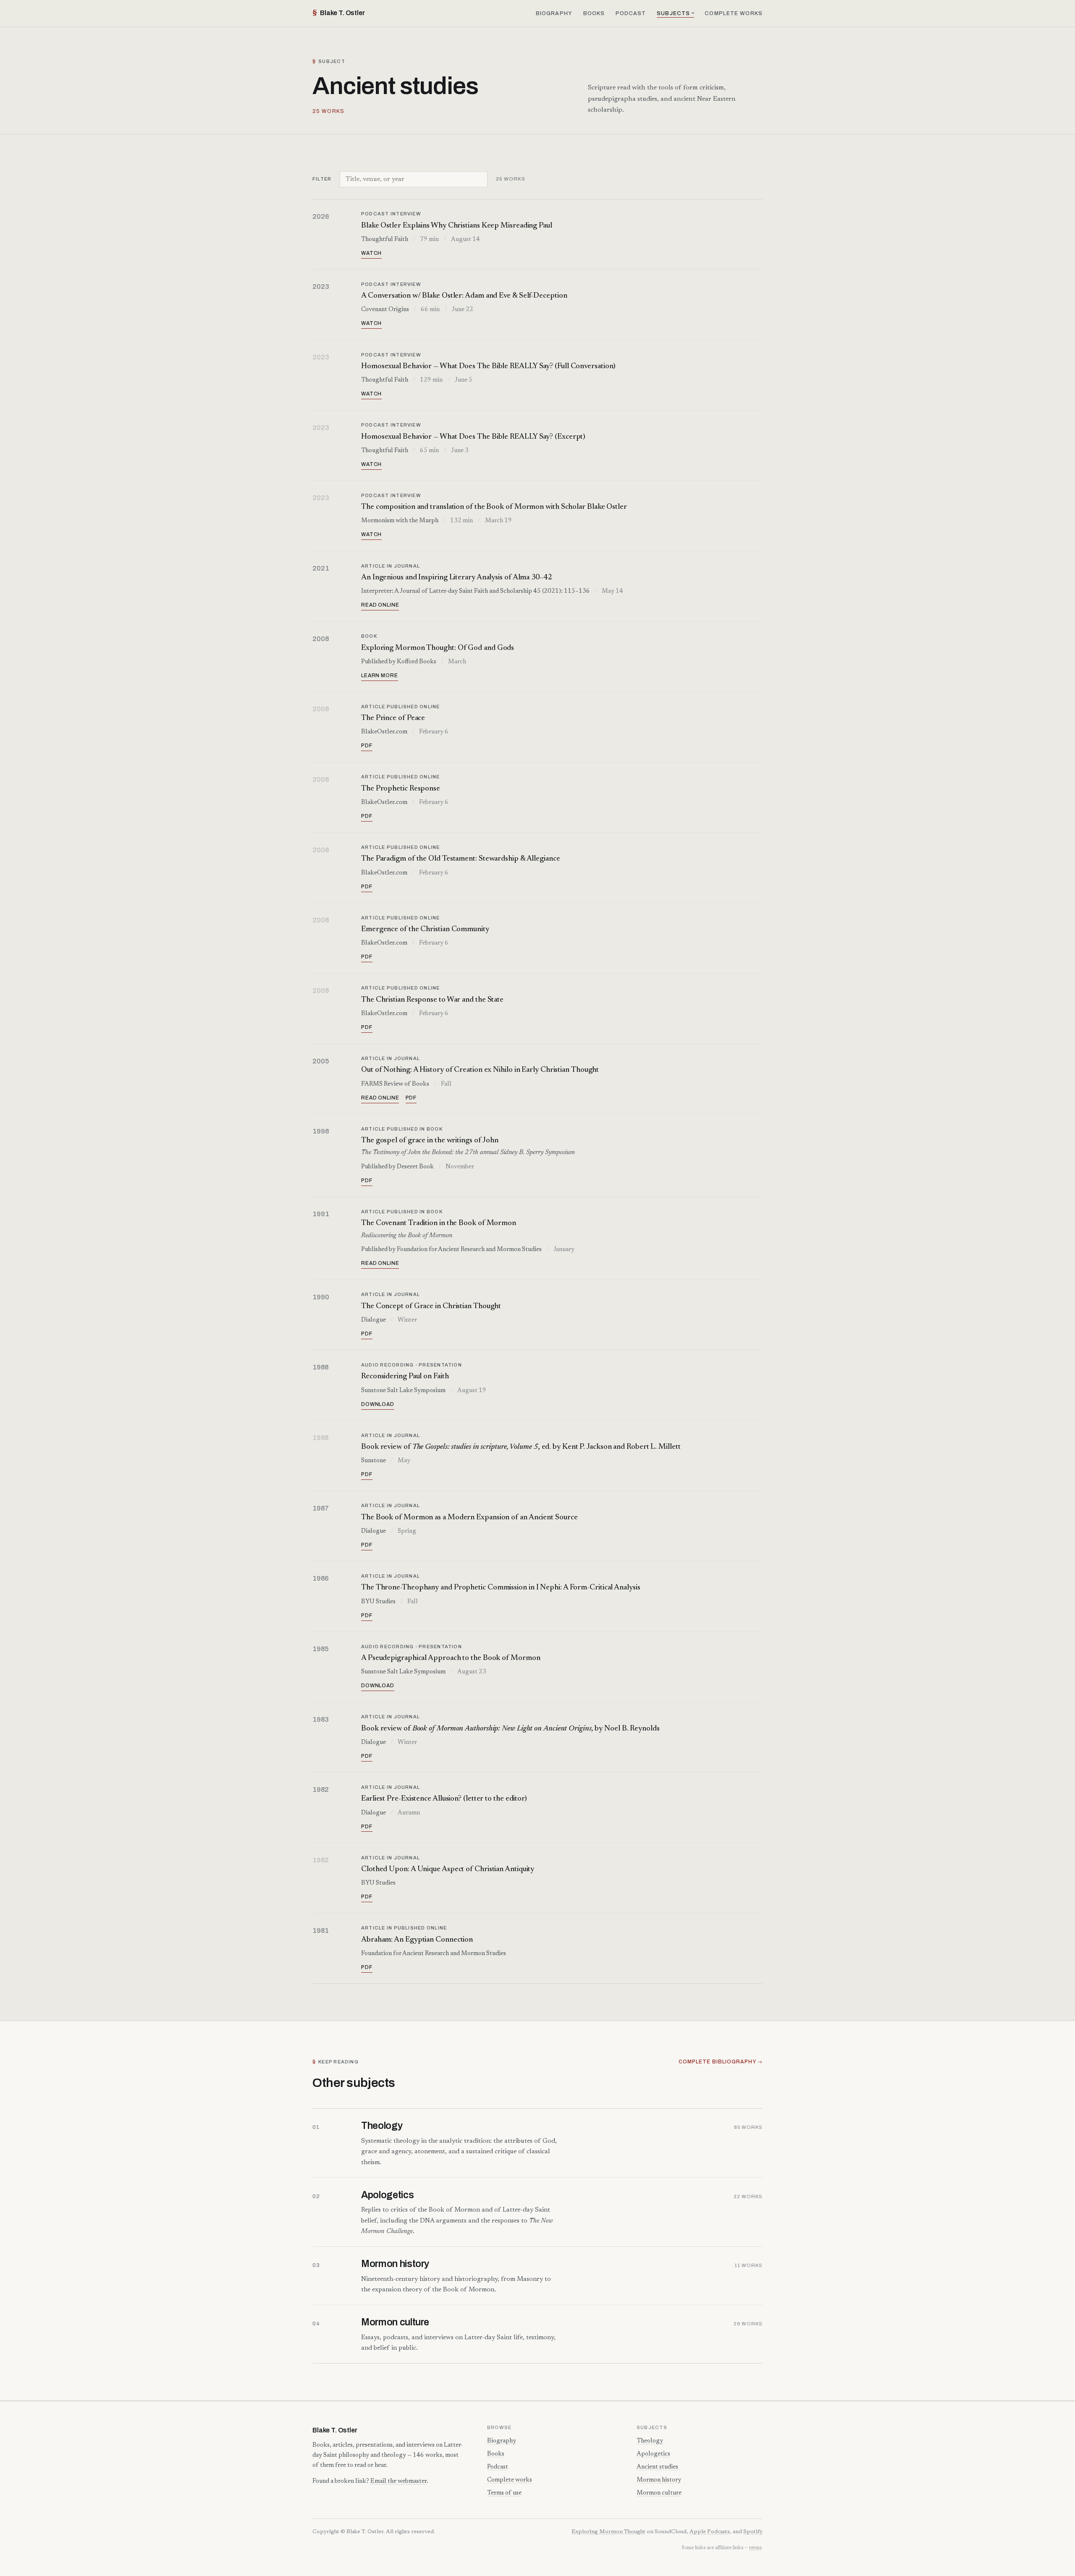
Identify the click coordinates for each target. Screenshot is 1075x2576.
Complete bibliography (717, 2062)
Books (594, 13)
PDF (367, 746)
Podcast (631, 13)
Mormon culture (659, 2493)
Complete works (734, 13)
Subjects (673, 13)
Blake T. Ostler (339, 13)
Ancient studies (657, 2467)
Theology (650, 2441)
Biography (554, 13)
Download (378, 1404)
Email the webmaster (399, 2481)
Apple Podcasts (710, 2532)
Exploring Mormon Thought (608, 2532)
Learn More (380, 675)
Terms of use (504, 2493)
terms (755, 2548)
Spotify (753, 2532)
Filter (322, 179)
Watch (371, 253)
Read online (380, 605)
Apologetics (653, 2454)
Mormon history (659, 2480)
